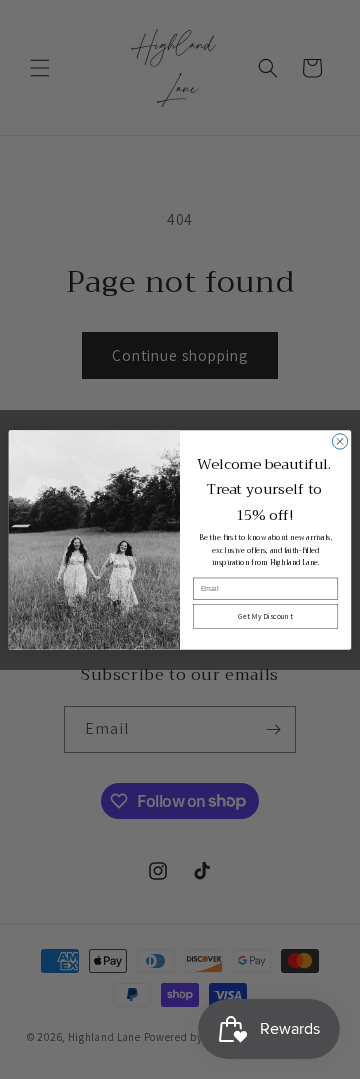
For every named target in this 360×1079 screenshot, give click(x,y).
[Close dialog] (339, 440)
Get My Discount (265, 616)
